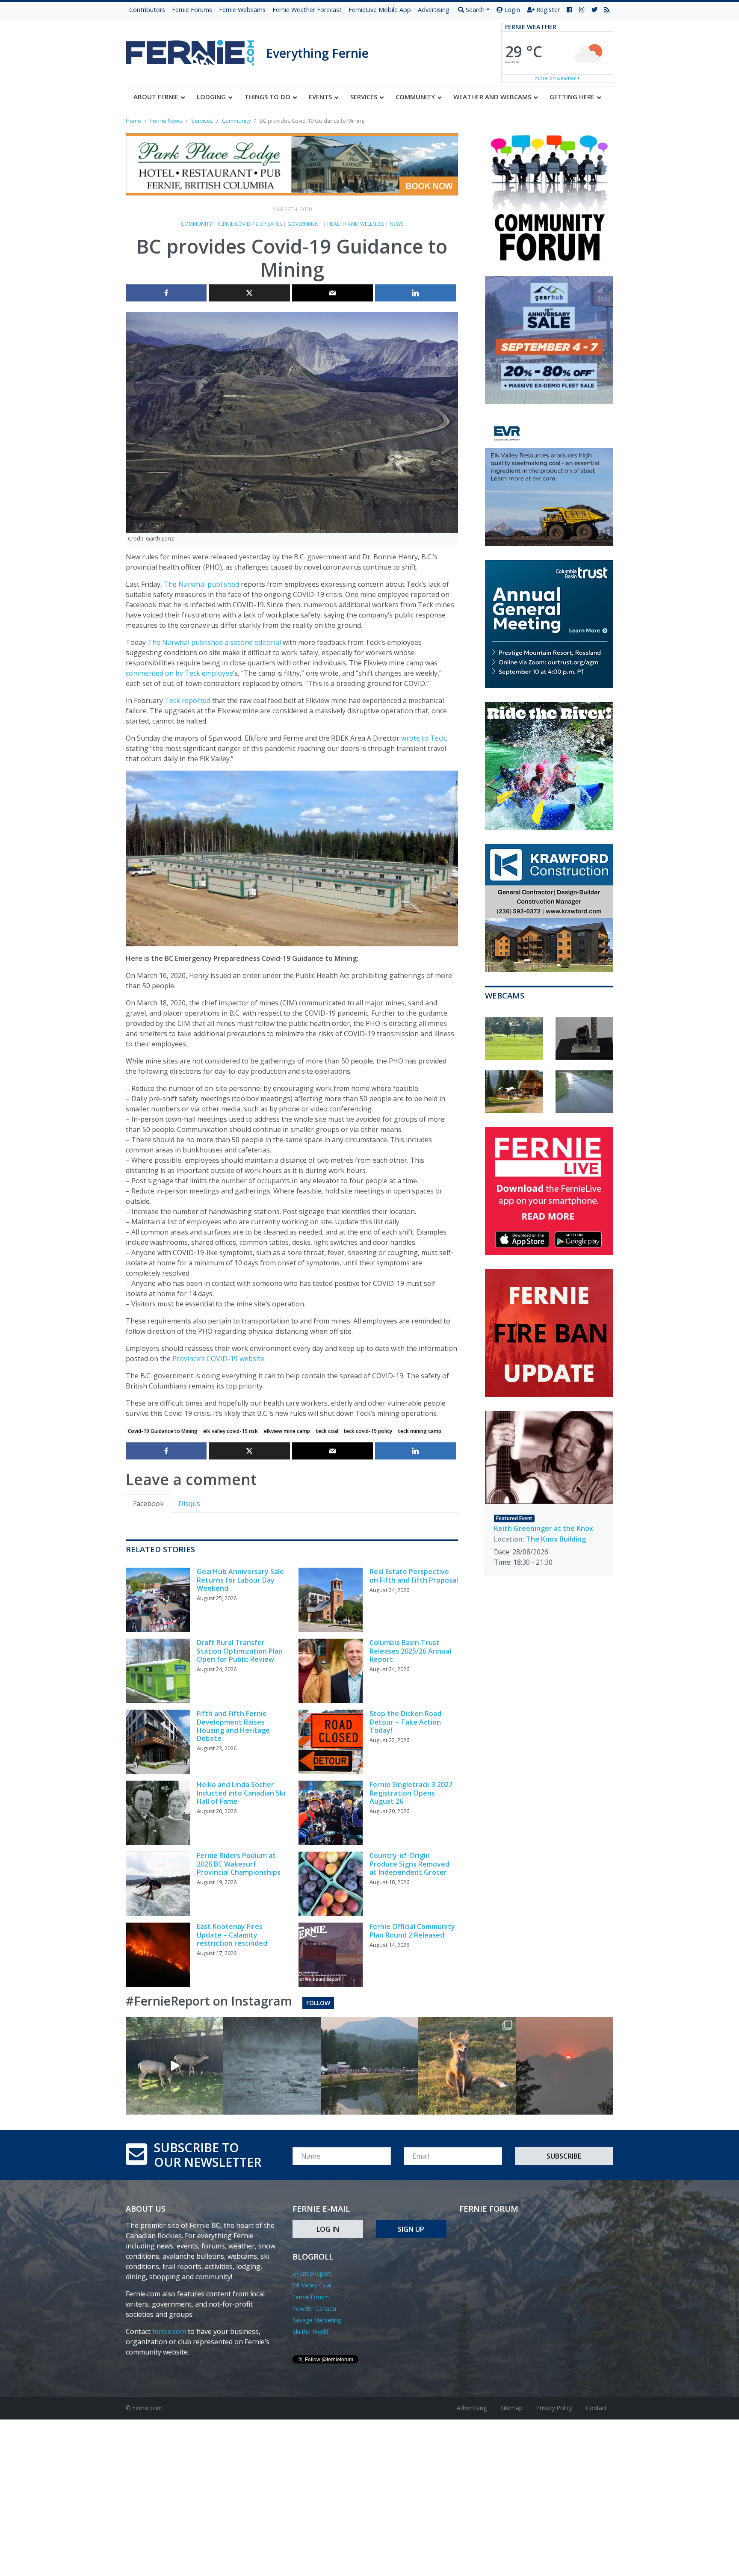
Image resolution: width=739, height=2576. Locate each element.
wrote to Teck (423, 738)
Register (547, 10)
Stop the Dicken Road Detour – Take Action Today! (405, 1722)
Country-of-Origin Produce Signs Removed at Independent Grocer (409, 1864)
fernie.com (169, 2331)
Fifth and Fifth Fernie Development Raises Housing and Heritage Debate (233, 1726)
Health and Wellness (356, 224)
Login (511, 10)
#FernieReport (312, 2273)
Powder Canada (314, 2309)
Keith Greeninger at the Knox (544, 1528)
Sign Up (411, 2229)
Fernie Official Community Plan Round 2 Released (412, 1931)
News (396, 224)
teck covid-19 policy (368, 1431)
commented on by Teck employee (179, 673)
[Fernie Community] (196, 50)
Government (304, 224)
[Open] (174, 2066)
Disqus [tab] (189, 1504)
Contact (596, 2408)
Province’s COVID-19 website (218, 1359)
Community (197, 224)
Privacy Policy (554, 2408)
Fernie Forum (311, 2297)
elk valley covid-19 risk (231, 1431)
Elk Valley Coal (312, 2285)
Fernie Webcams (242, 10)
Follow (318, 2003)
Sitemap (511, 2408)
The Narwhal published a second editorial (214, 642)
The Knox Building (556, 1539)
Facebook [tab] (148, 1504)
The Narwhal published (201, 584)
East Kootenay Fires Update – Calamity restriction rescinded (232, 1935)
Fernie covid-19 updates (250, 224)
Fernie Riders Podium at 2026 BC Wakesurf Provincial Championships (239, 1864)
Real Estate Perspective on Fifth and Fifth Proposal (414, 1576)
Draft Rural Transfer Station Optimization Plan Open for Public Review (240, 1651)
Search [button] (474, 10)
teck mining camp (420, 1431)
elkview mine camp (287, 1431)
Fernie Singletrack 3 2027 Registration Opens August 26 (411, 1793)
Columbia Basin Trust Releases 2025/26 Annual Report (410, 1651)
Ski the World (310, 2332)
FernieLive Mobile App (380, 10)
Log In (328, 2229)
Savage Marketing (317, 2320)
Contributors (147, 10)
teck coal (327, 1431)
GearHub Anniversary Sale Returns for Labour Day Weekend (240, 1580)
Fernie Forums (192, 10)
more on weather (556, 78)
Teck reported (188, 700)
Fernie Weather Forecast (307, 10)
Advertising (434, 10)
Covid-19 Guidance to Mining (163, 1431)
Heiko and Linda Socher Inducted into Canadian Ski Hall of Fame (241, 1793)
